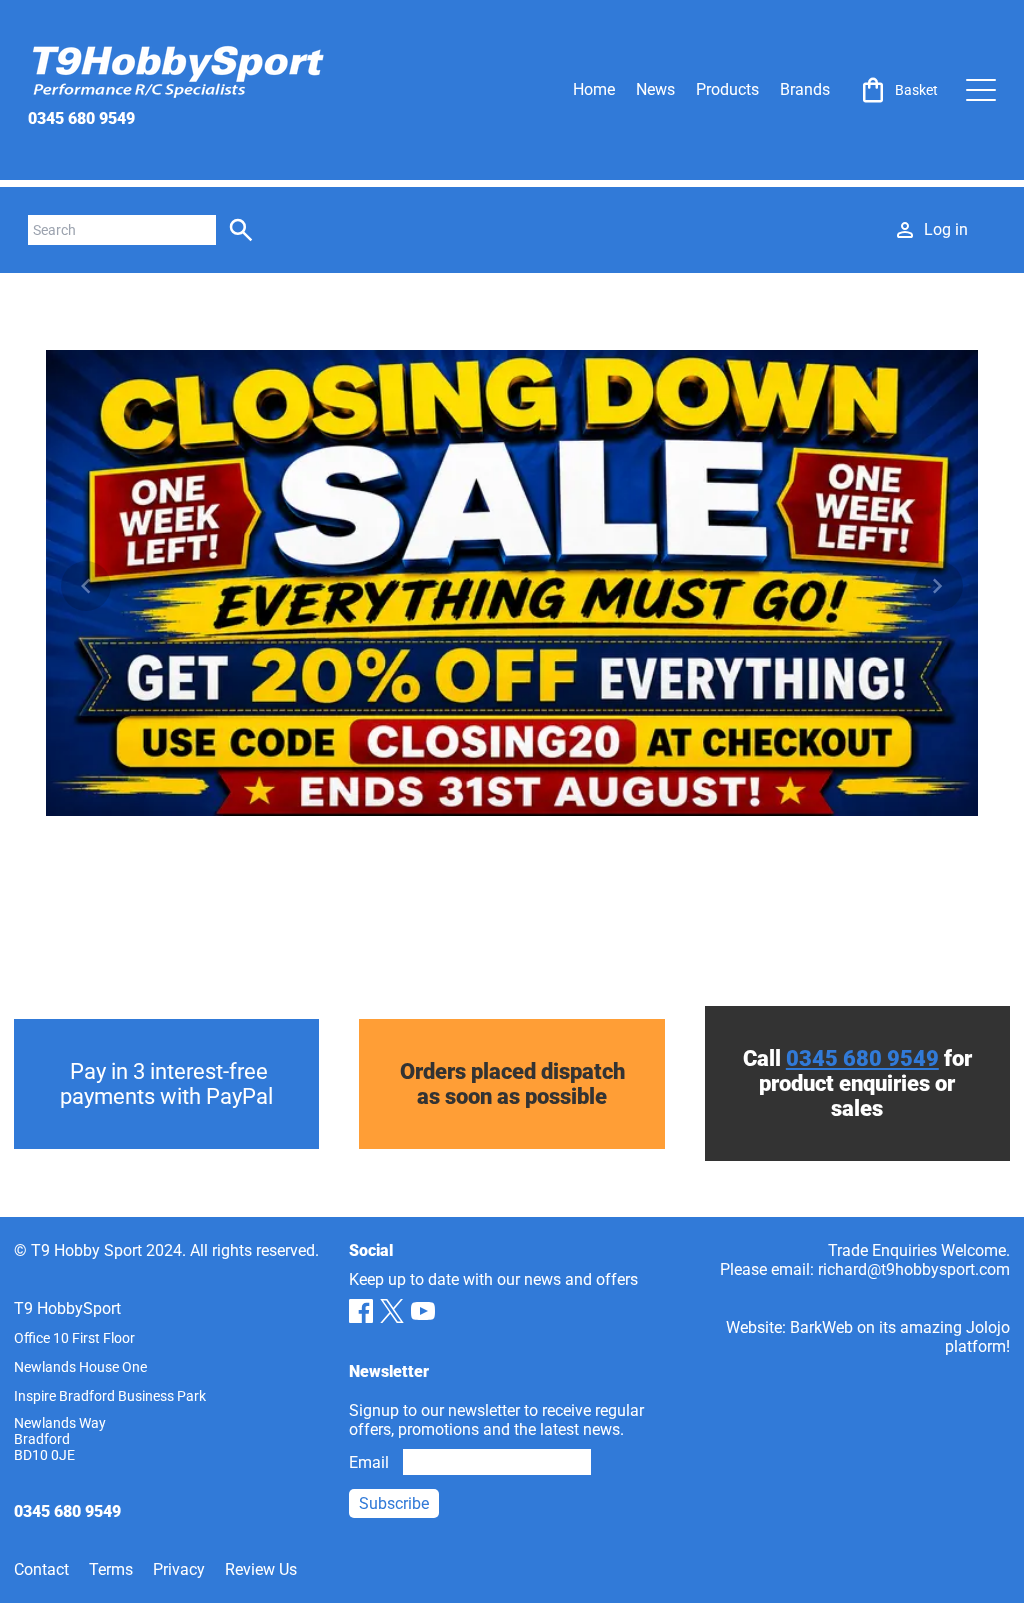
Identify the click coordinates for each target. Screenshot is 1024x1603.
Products (727, 89)
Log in (946, 229)
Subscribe (394, 1503)
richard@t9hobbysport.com (914, 1269)
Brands (805, 89)
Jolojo (988, 1327)
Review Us (261, 1569)
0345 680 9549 (81, 118)
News (655, 89)
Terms (111, 1569)
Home (594, 89)
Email (369, 1462)
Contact (41, 1569)
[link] (898, 90)
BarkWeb (821, 1327)
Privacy (179, 1569)
